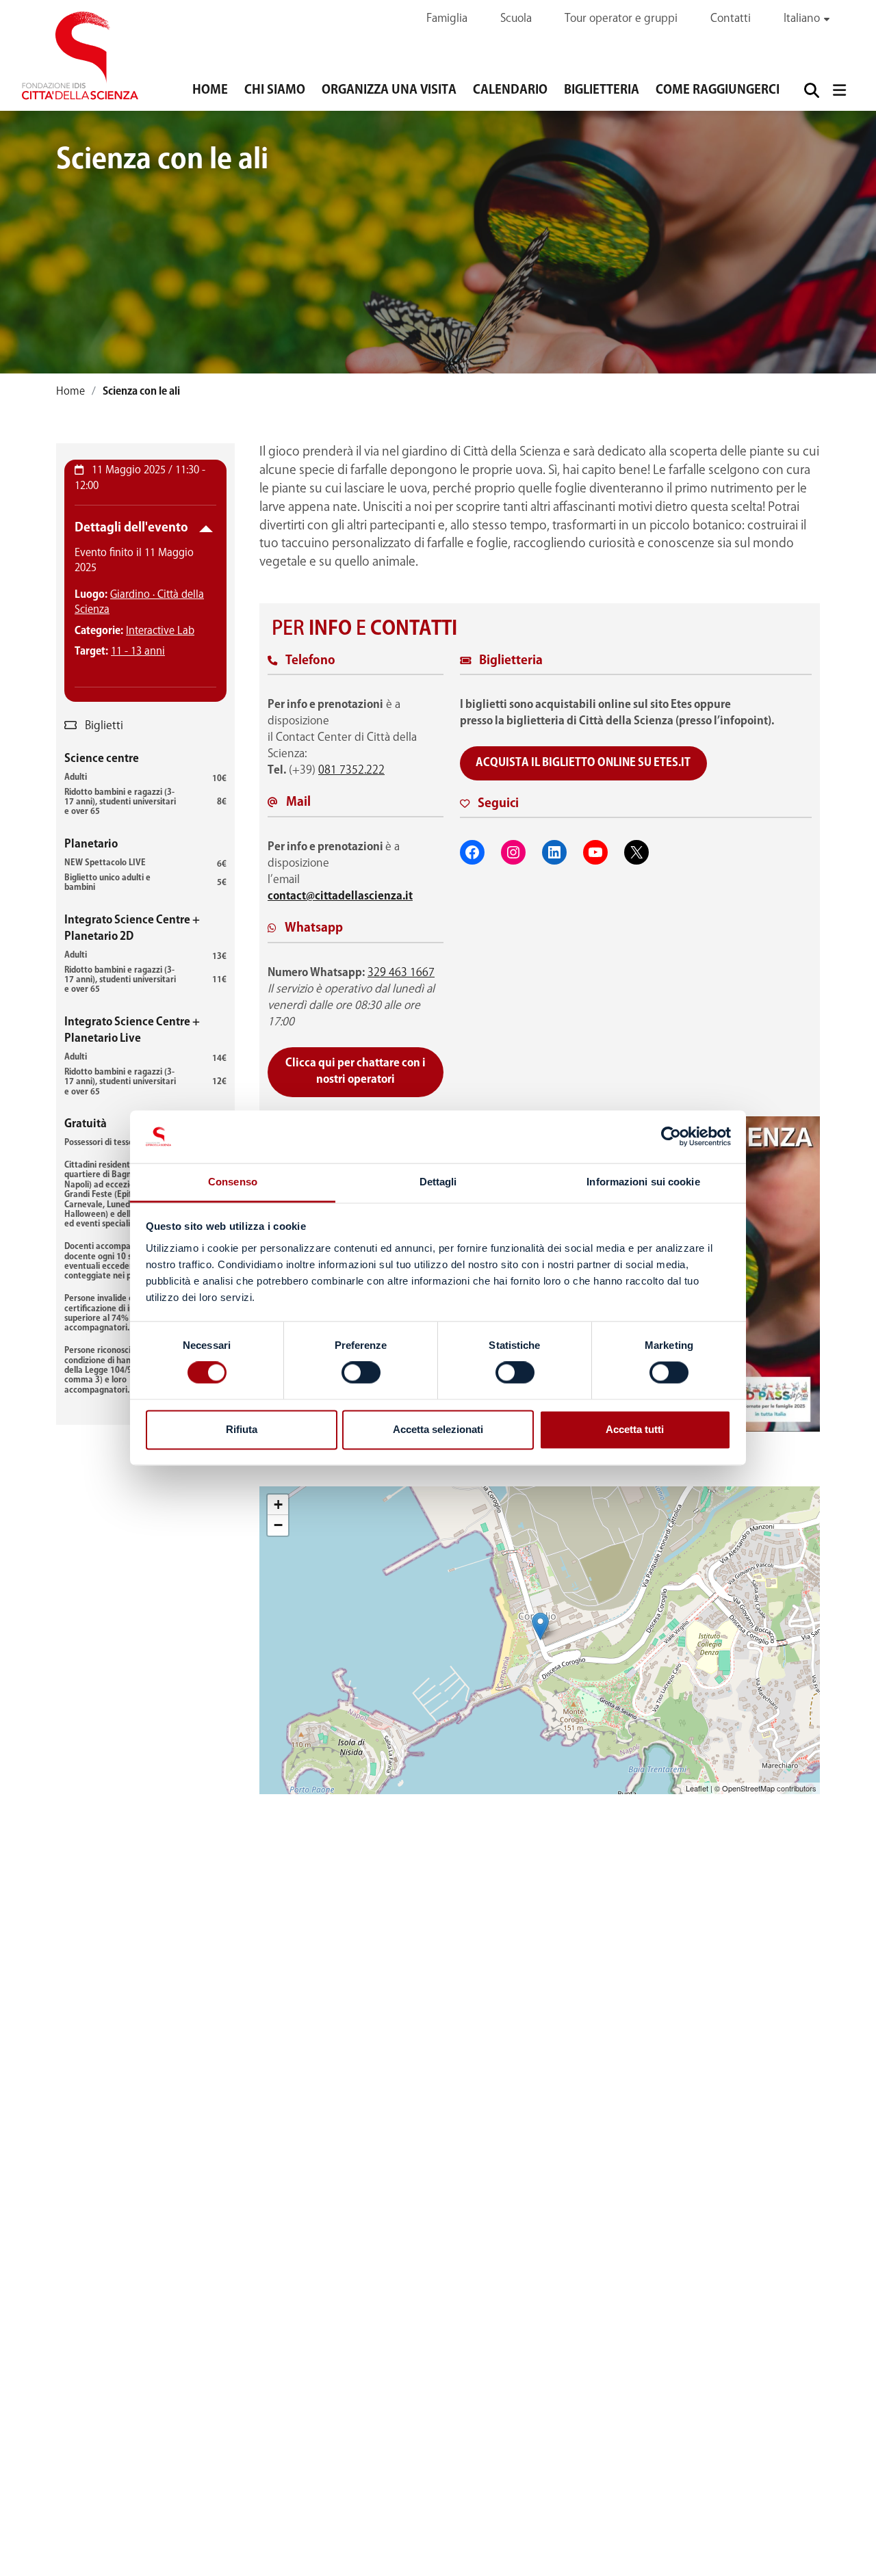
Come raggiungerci (718, 90)
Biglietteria (602, 90)
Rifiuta (242, 1429)
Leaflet (697, 1788)
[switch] (361, 1373)
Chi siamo (275, 90)
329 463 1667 (401, 973)
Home (210, 90)
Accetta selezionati (438, 1429)
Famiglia (447, 19)
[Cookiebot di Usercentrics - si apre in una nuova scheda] (671, 1137)
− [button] (278, 1525)
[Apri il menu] (839, 90)
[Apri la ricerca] (811, 90)
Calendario (510, 90)
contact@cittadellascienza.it (340, 896)
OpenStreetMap (748, 1788)
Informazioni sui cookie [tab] (643, 1182)
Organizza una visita (389, 90)
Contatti (731, 19)
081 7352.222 (351, 771)
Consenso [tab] (233, 1182)
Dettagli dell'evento (131, 528)
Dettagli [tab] (438, 1182)
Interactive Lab (160, 631)
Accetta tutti (635, 1429)
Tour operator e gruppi (621, 19)
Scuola (516, 19)
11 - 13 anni (138, 652)
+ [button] (278, 1504)
